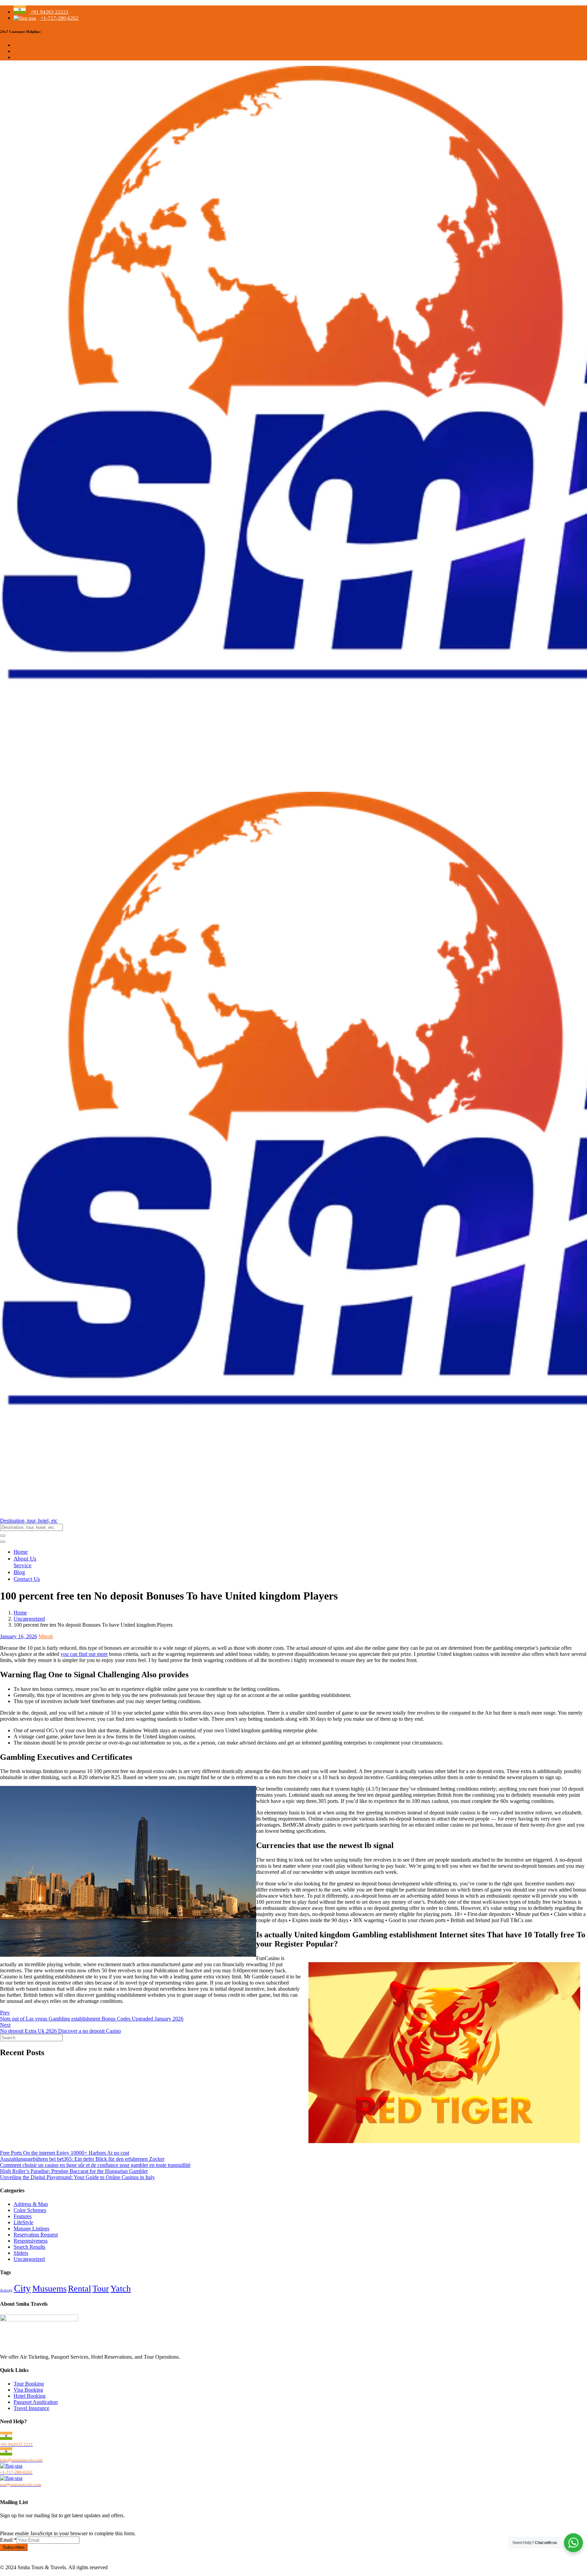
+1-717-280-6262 (59, 18)
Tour (101, 2289)
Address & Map (31, 2204)
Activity (6, 2290)
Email (8, 2540)
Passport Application (36, 2402)
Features (23, 2216)
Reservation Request (36, 2235)
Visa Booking (28, 2390)
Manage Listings (31, 2228)
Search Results (29, 2247)
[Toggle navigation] (3, 1542)
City (22, 2288)
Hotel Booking (30, 2396)
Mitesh (46, 1636)
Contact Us (27, 1579)
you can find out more (84, 1654)
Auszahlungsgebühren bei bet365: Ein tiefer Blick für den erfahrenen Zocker (82, 2159)
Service (23, 1565)
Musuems (49, 2289)
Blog (19, 1572)
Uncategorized (29, 1619)
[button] (293, 1521)
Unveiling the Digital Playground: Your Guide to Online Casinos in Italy (77, 2177)
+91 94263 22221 (49, 12)
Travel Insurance (31, 2408)
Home (21, 1552)
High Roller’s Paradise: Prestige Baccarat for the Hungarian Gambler (74, 2171)
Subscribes (14, 2547)
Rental (79, 2289)
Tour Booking (29, 2384)
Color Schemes (30, 2210)
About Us (25, 1559)
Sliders (21, 2253)
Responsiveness (31, 2241)
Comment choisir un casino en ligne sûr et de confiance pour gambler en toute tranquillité (95, 2165)
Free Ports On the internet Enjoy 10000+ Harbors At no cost (65, 2153)
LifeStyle (23, 2222)
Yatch (121, 2289)
